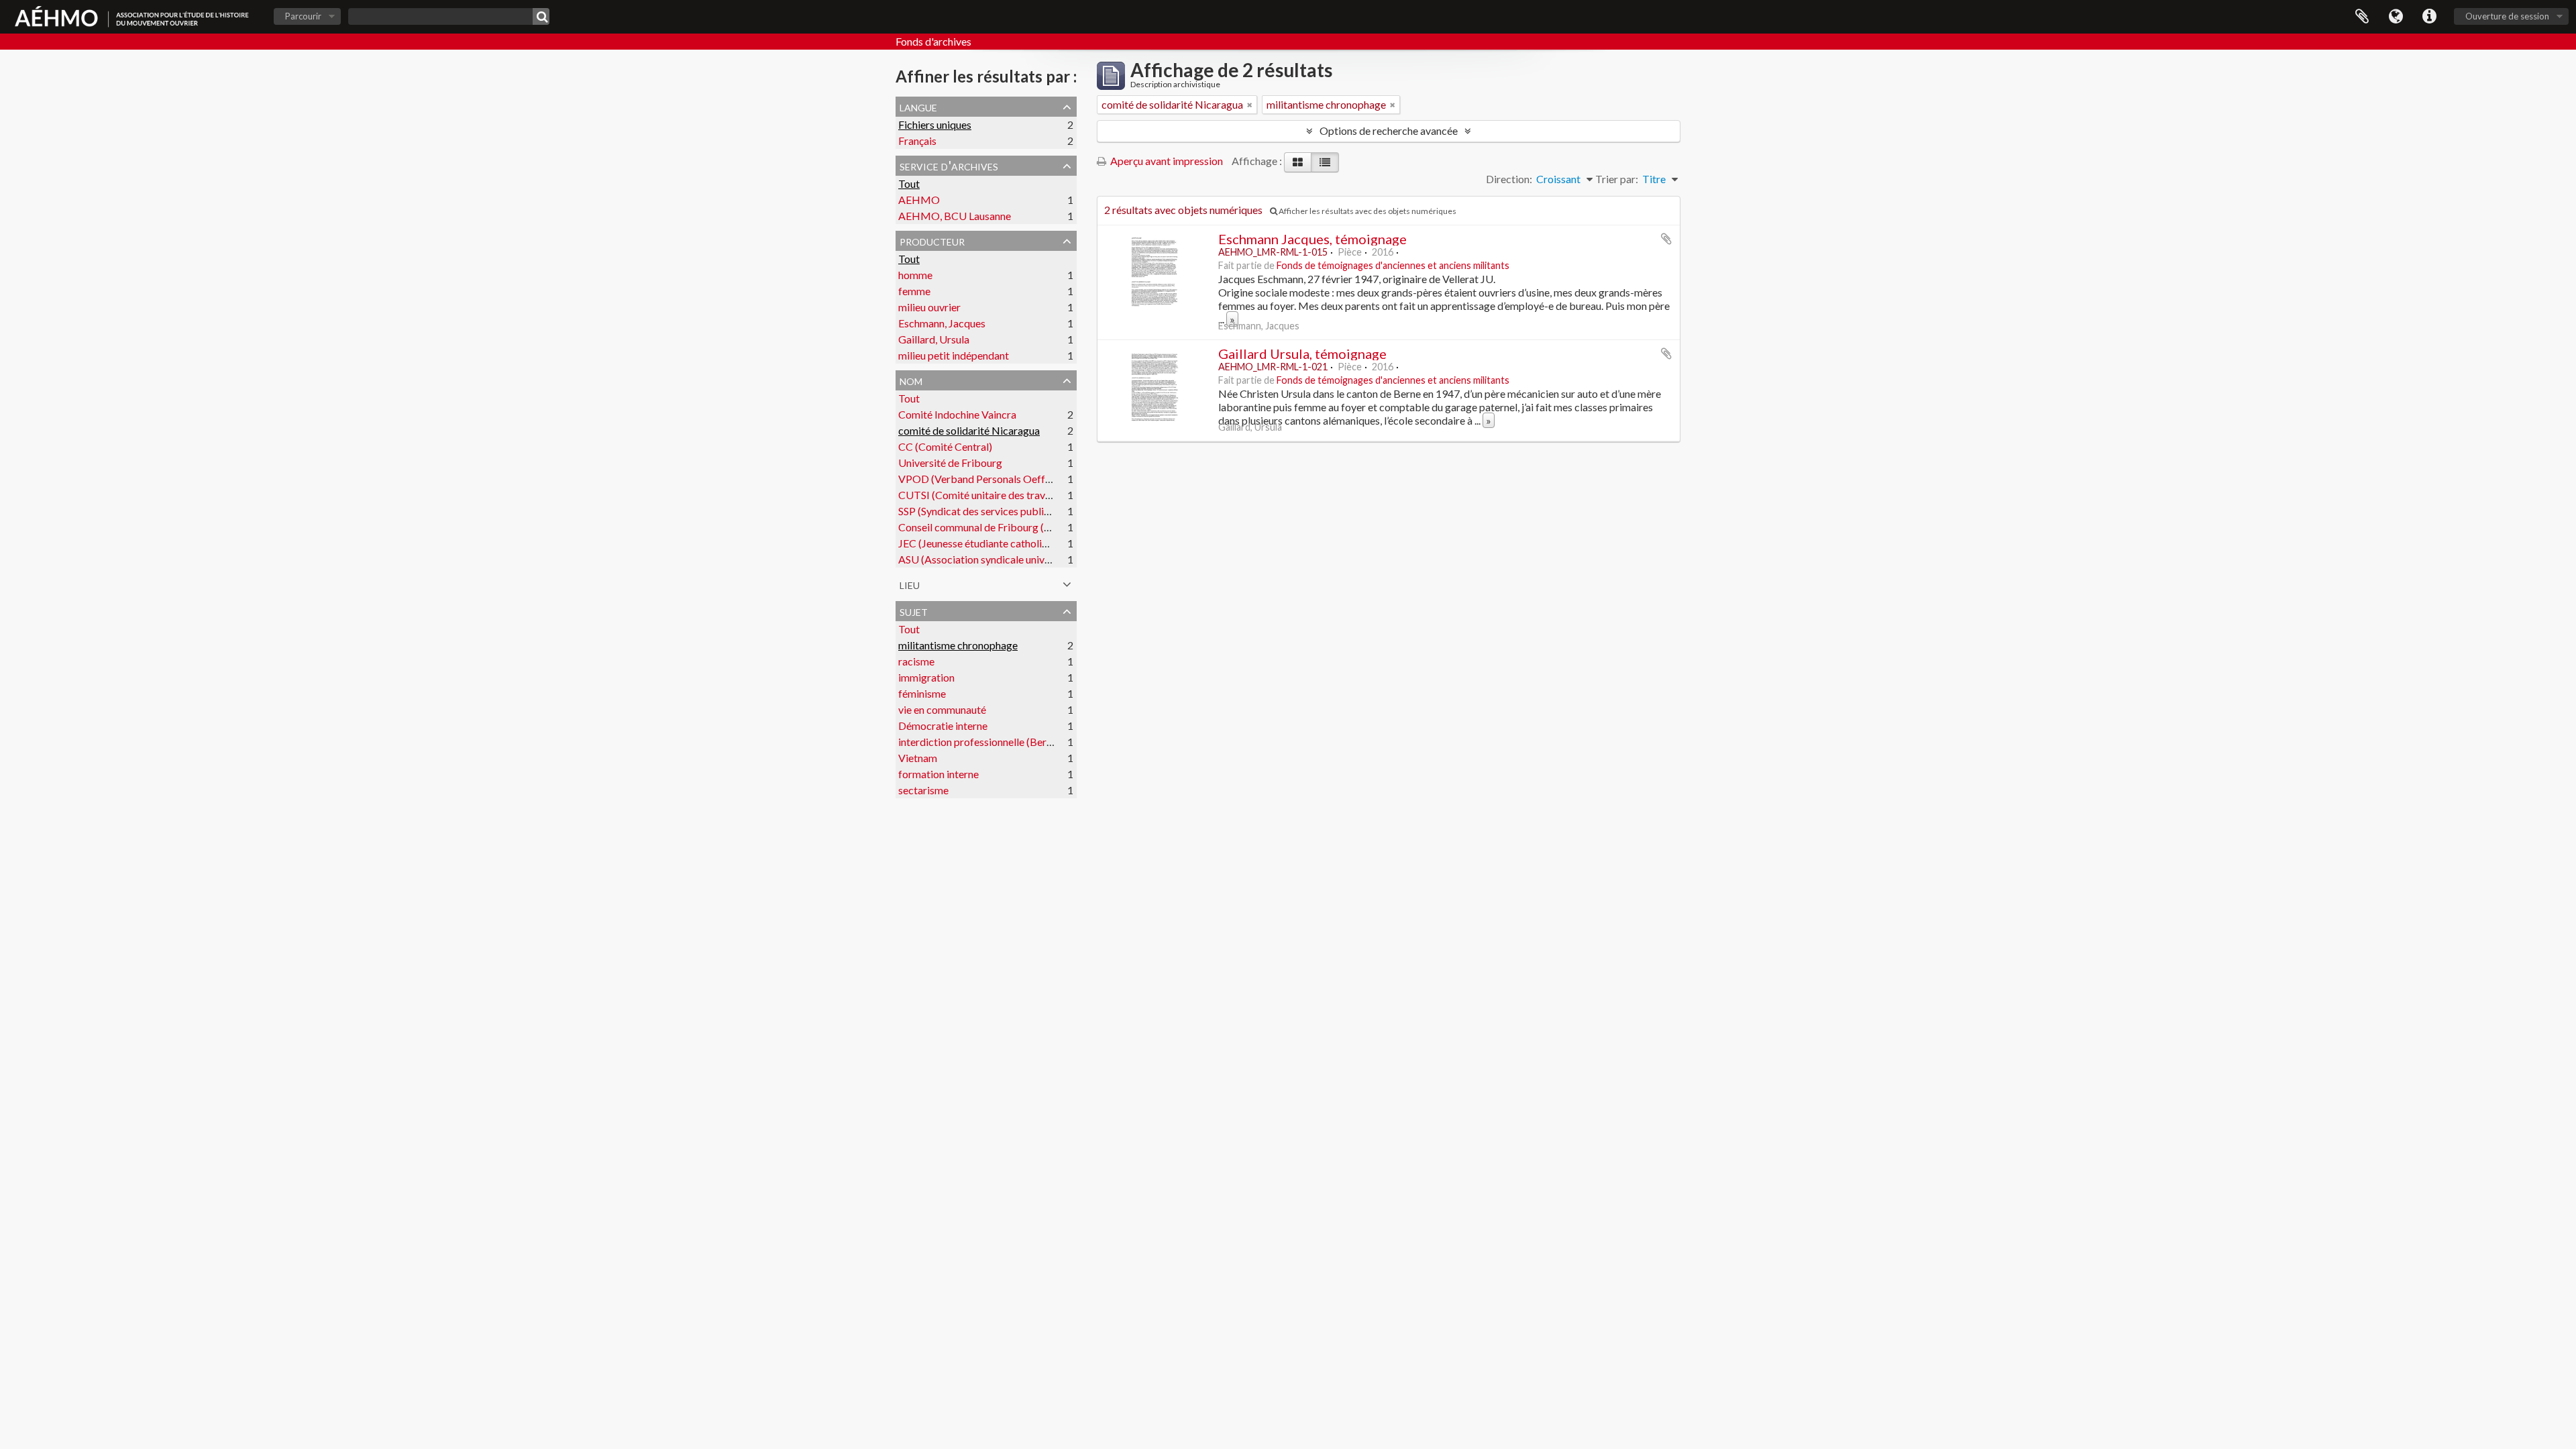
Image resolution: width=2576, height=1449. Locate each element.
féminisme (922, 693)
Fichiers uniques (935, 124)
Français (917, 141)
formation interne (938, 774)
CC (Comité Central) (945, 446)
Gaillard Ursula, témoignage (1302, 354)
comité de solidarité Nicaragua (969, 430)
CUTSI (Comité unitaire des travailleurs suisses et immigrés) (1035, 495)
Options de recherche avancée (1389, 130)
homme (915, 275)
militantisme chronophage (958, 645)
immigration (926, 677)
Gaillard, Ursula (934, 339)
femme (914, 291)
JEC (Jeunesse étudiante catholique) (980, 543)
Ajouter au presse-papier (1666, 239)
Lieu (910, 584)
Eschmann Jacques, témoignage (1312, 239)
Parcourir (303, 16)
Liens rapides (2429, 17)
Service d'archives (949, 165)
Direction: (1509, 179)
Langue (2396, 17)
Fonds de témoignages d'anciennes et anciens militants (1393, 265)
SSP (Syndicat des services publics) (978, 511)
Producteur (932, 240)
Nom (911, 380)
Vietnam (918, 758)
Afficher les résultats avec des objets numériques (1367, 211)
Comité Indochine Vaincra (957, 414)
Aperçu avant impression (1166, 161)
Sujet (914, 610)
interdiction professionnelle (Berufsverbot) (997, 742)
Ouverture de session (2507, 16)
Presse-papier (2362, 17)
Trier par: (1617, 179)
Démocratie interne (943, 726)
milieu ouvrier (929, 307)
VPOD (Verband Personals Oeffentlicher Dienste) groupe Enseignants (1058, 479)
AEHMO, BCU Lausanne (955, 216)
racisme (916, 661)
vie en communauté (942, 709)
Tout (909, 183)
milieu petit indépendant (954, 355)
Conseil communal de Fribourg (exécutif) (991, 527)
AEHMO (919, 200)
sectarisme (923, 790)
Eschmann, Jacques (942, 323)
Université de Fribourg (950, 463)
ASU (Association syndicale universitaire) (992, 559)
